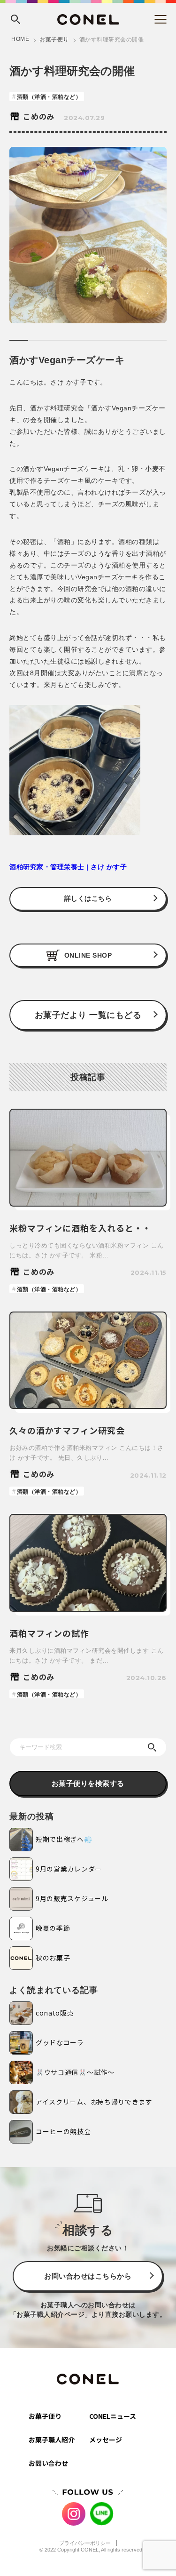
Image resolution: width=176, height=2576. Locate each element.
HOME (20, 39)
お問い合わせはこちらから (88, 2276)
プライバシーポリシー (85, 2543)
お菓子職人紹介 (52, 2440)
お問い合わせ (48, 2463)
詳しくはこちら (88, 898)
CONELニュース (113, 2416)
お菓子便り (54, 40)
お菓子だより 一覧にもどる (88, 1015)
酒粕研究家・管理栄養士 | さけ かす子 (68, 867)
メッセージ (106, 2440)
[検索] (152, 1747)
